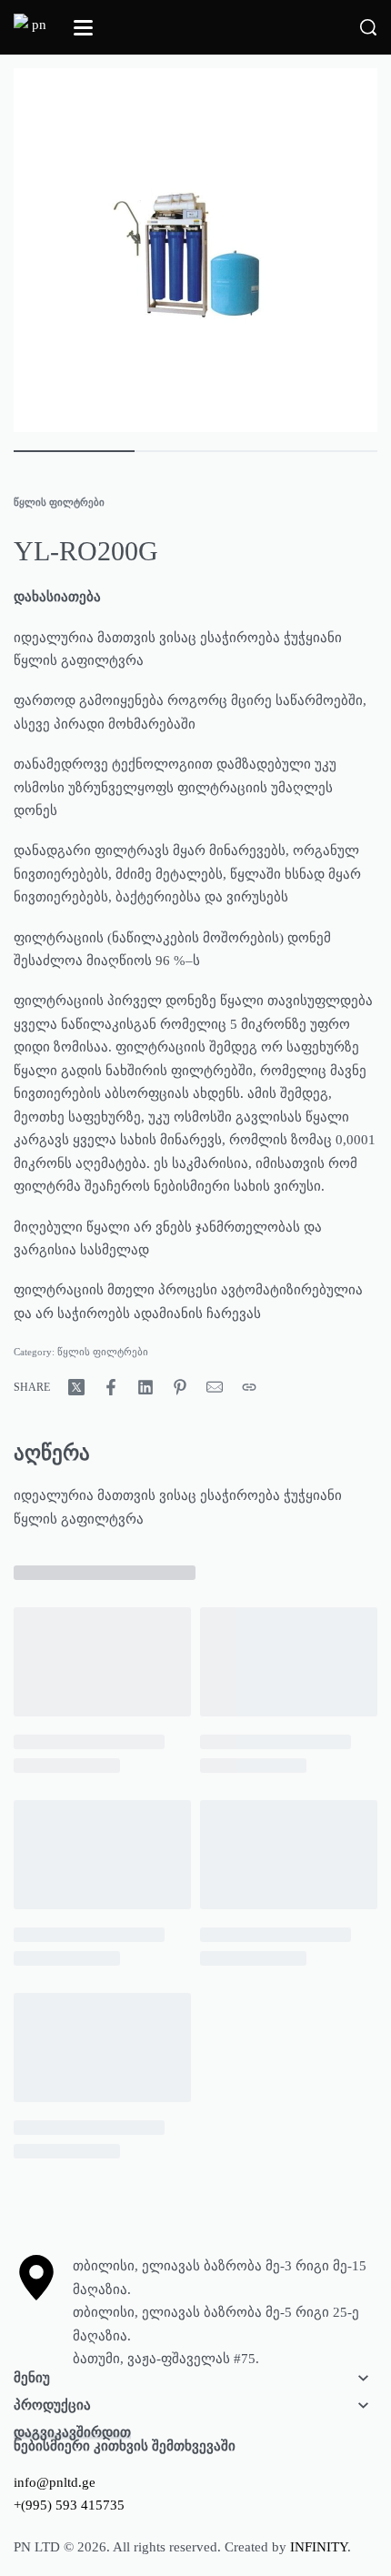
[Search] (368, 27)
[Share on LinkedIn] (145, 1387)
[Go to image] (74, 451)
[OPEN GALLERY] (195, 250)
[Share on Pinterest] (180, 1387)
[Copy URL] (249, 1387)
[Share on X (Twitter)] (76, 1387)
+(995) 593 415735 (69, 2505)
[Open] (83, 28)
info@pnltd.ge (55, 2482)
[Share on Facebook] (111, 1387)
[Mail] (215, 1387)
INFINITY (319, 2547)
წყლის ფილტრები (59, 502)
